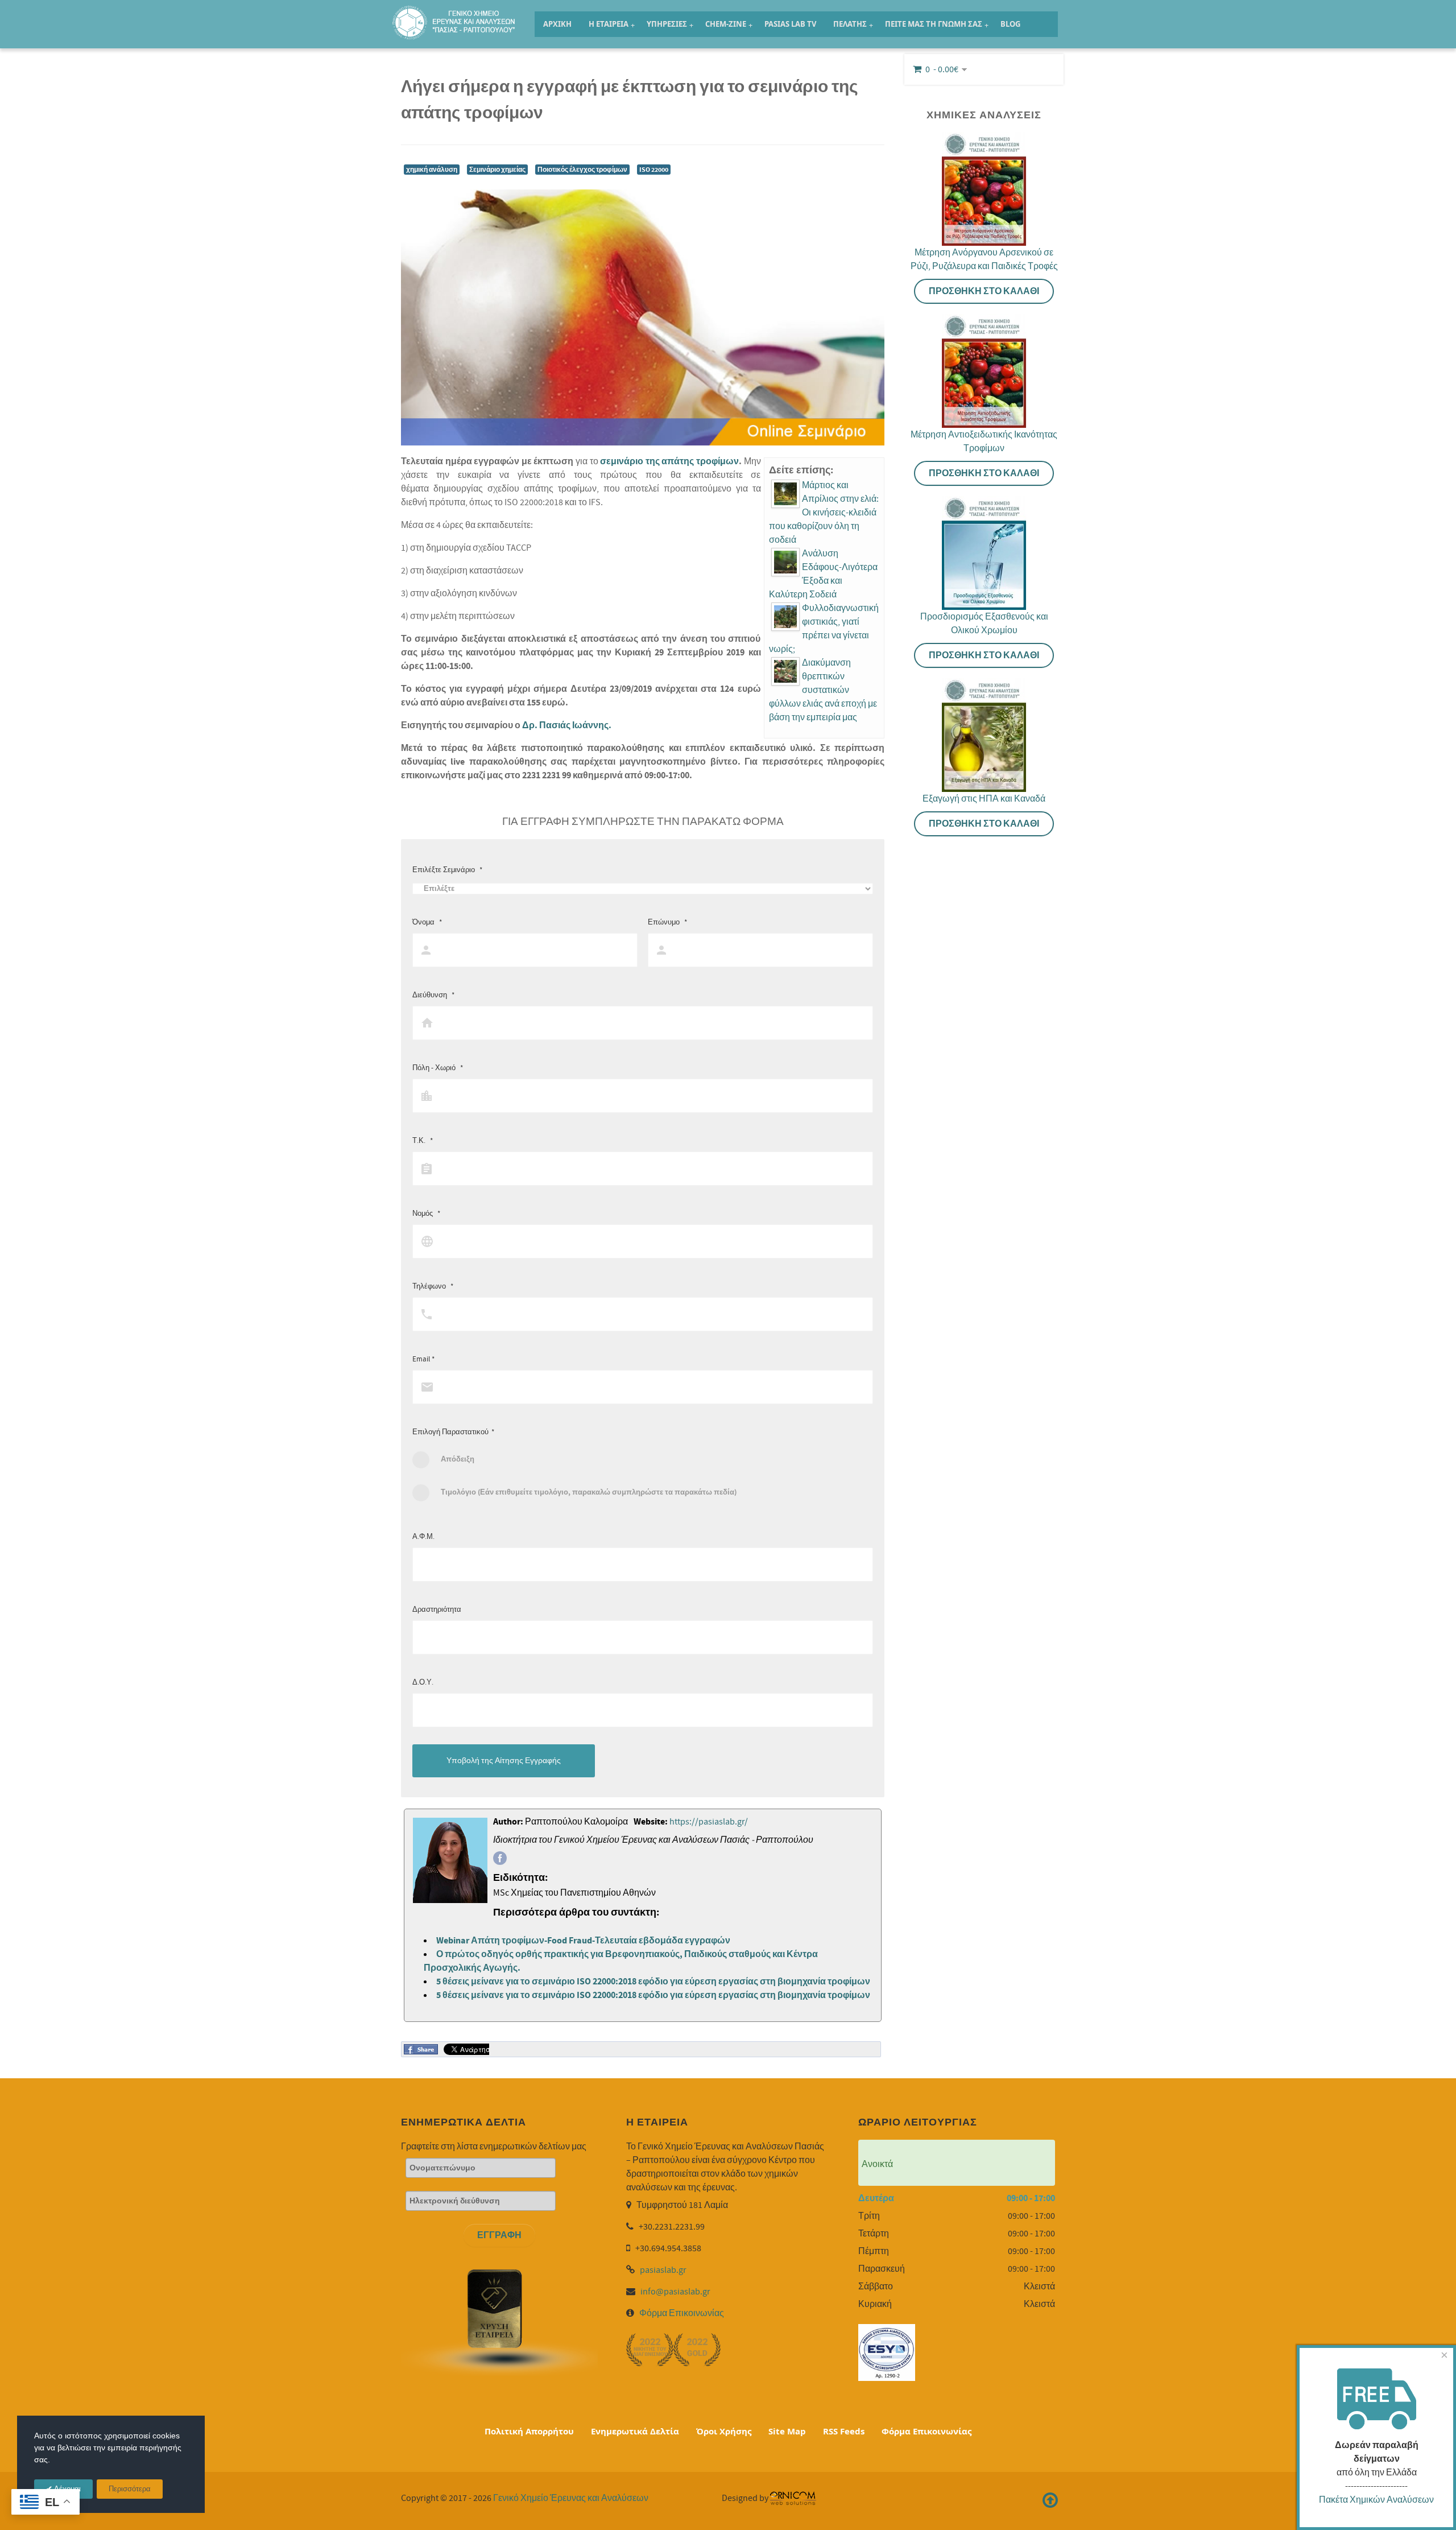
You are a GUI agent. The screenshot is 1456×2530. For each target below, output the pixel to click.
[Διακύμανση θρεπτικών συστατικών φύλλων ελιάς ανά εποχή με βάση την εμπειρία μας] (785, 671)
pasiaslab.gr (663, 2270)
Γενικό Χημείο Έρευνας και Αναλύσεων (571, 2498)
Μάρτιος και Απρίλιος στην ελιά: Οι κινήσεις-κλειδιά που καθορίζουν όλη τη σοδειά (824, 513)
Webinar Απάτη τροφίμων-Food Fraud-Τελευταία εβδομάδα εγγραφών (583, 1941)
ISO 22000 (654, 170)
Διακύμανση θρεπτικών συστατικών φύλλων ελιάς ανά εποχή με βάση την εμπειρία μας (823, 690)
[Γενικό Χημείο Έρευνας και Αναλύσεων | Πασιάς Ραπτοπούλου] (455, 17)
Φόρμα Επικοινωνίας (682, 2313)
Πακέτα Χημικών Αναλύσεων (1376, 2500)
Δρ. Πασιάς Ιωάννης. (567, 725)
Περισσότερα (130, 2489)
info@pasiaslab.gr (675, 2292)
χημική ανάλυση (432, 170)
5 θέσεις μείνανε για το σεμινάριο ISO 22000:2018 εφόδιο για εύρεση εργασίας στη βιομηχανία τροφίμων (653, 1982)
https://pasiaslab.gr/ (709, 1822)
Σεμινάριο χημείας (497, 170)
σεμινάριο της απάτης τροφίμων (669, 461)
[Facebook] (500, 1858)
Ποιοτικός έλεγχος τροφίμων (582, 170)
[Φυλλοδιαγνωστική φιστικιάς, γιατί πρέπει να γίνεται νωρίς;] (785, 617)
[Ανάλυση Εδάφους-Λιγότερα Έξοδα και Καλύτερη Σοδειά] (785, 562)
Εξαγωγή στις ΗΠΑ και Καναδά (984, 799)
